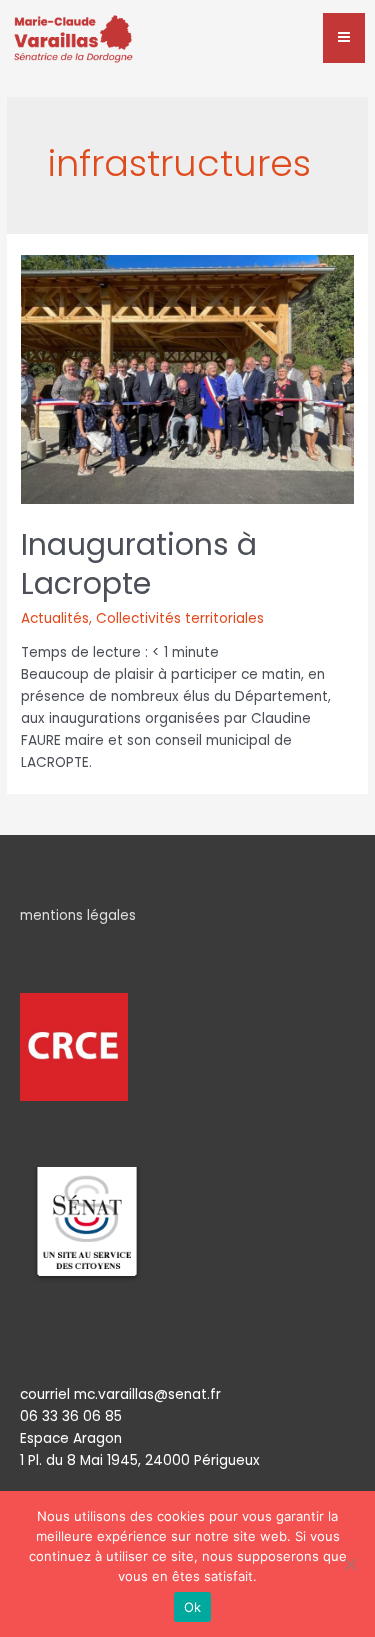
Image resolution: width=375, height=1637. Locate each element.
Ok (193, 1607)
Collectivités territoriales (180, 618)
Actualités (55, 618)
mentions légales (78, 915)
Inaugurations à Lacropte (139, 564)
